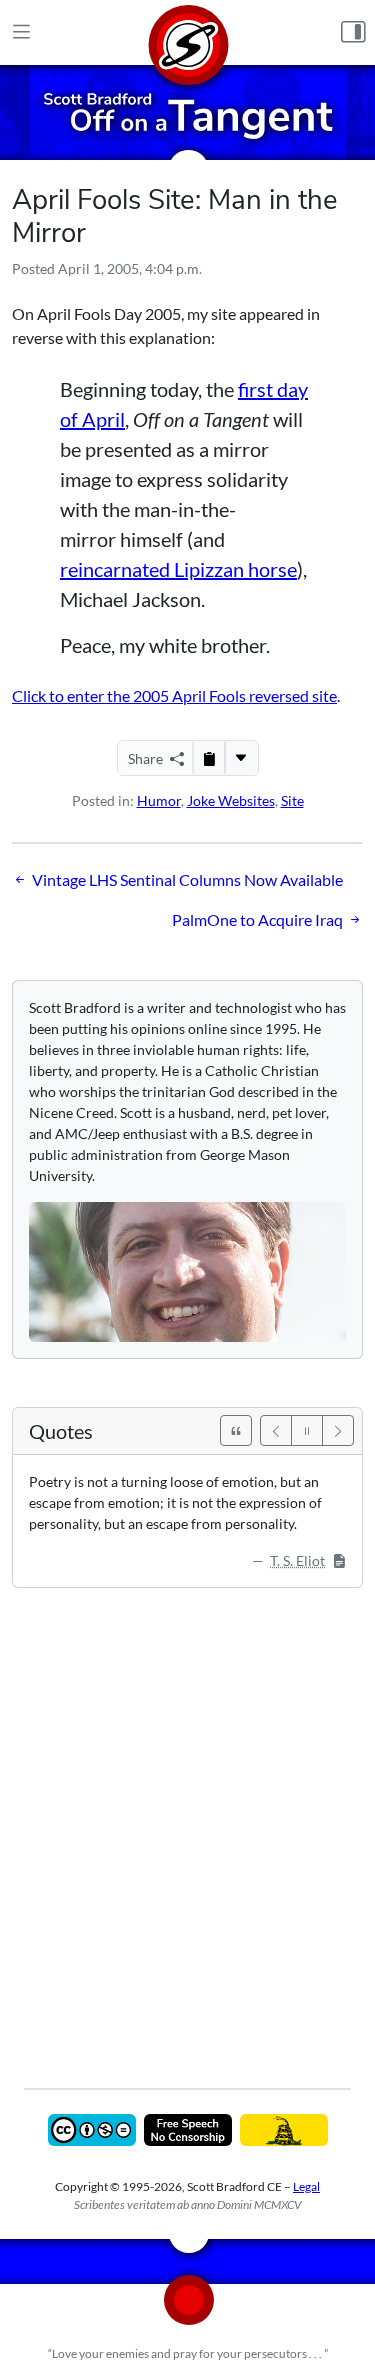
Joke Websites (231, 800)
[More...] (241, 758)
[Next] (338, 1430)
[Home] (188, 32)
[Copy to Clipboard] (209, 758)
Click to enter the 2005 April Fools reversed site (174, 695)
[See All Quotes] (236, 1430)
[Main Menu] (21, 33)
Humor (159, 800)
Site (292, 800)
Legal (306, 2186)
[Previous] (276, 1430)
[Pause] (307, 1430)
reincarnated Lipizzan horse (178, 569)
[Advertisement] (187, 1823)
